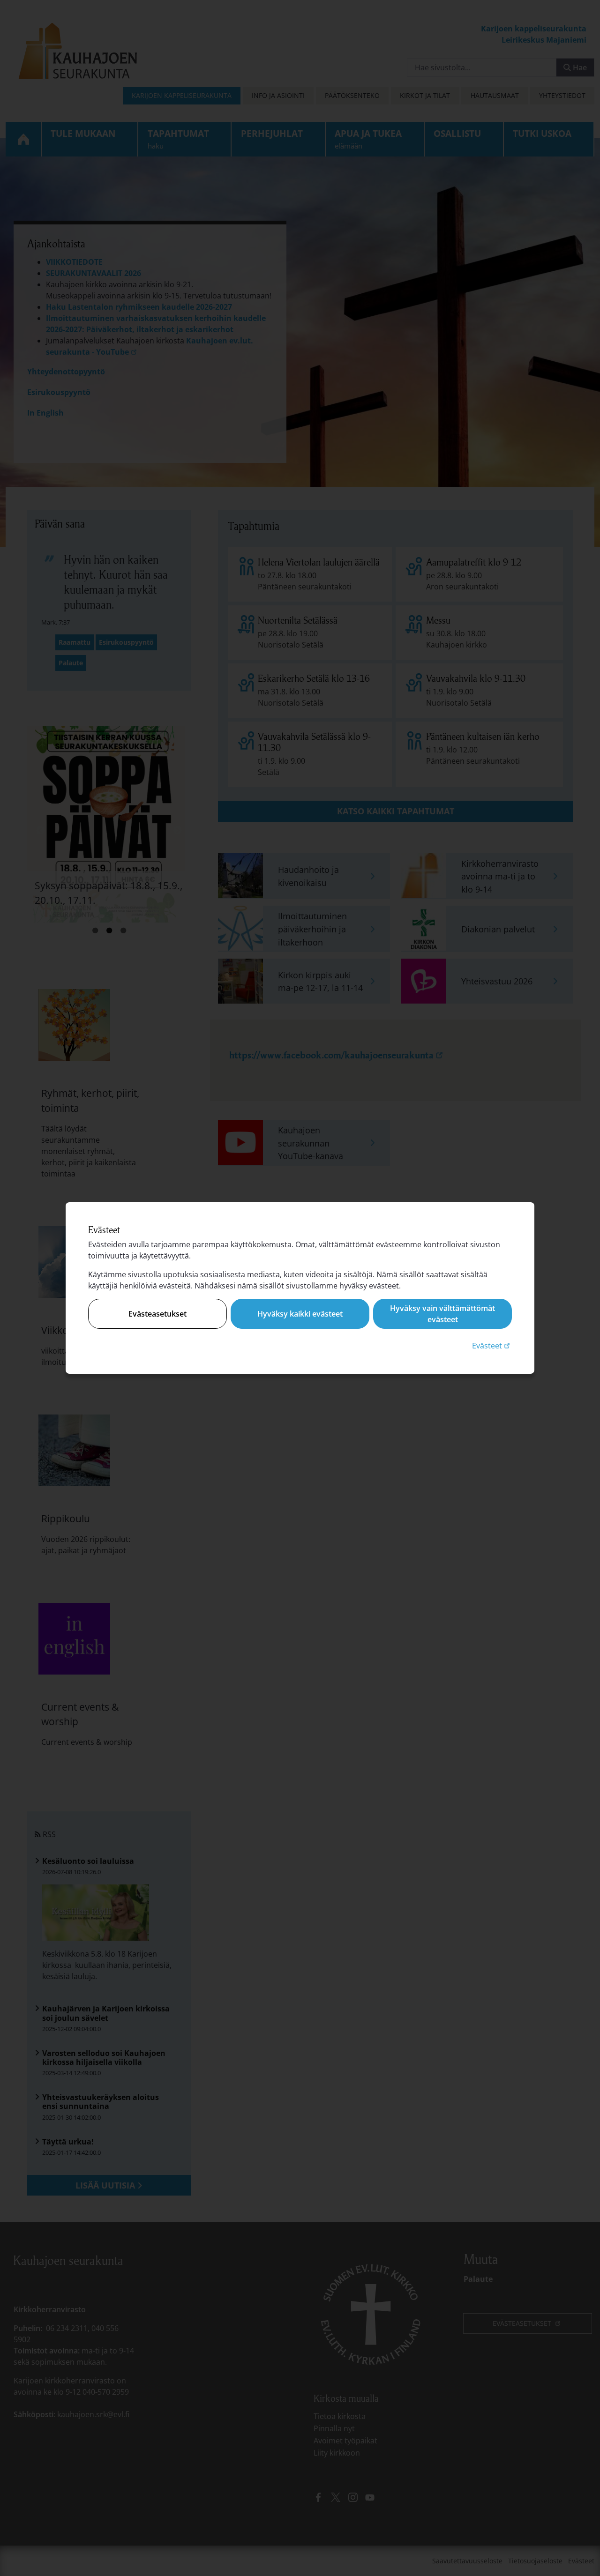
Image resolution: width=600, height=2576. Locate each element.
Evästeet (492, 1345)
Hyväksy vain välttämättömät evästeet (442, 1314)
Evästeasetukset (157, 1314)
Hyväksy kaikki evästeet (300, 1314)
